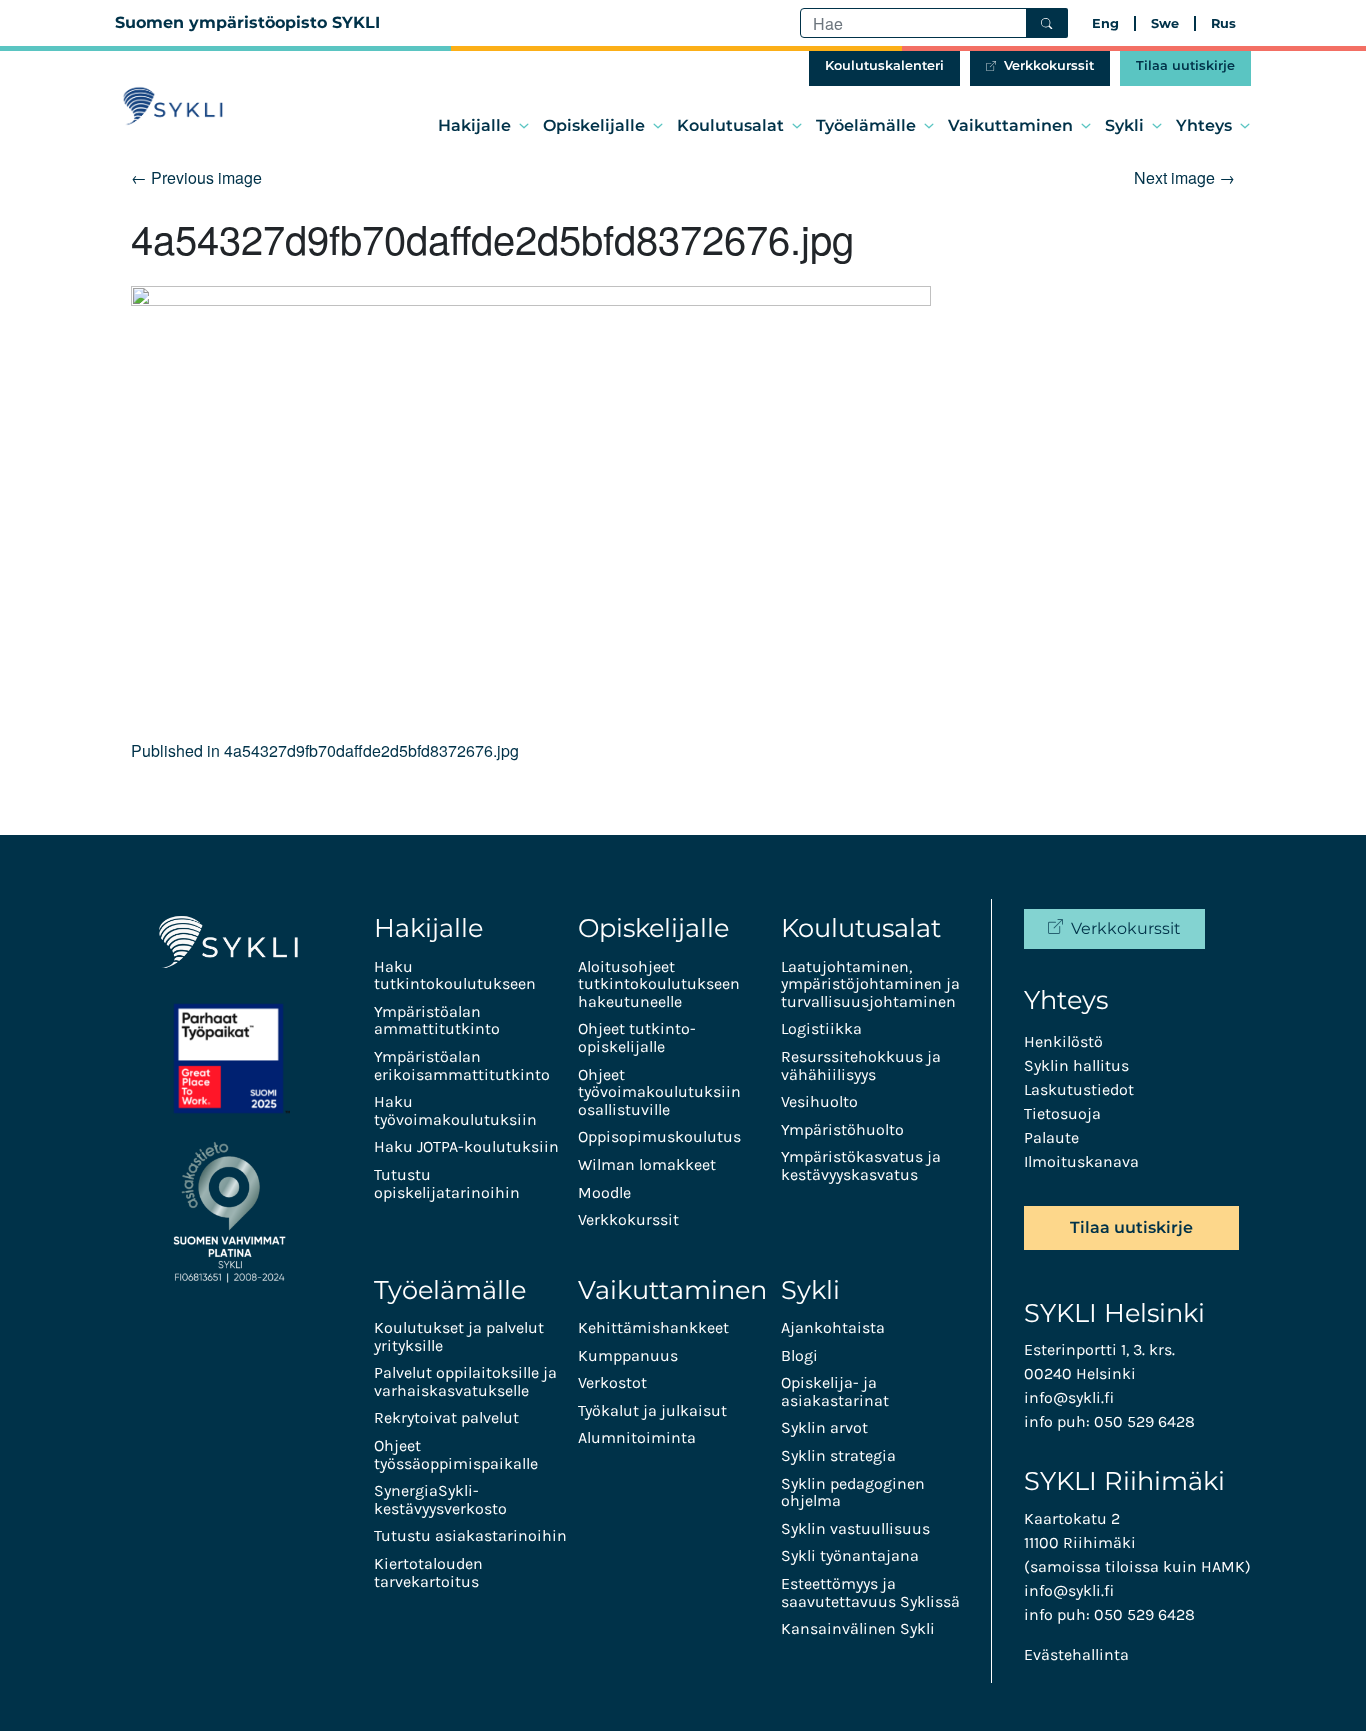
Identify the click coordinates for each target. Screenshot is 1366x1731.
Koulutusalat (730, 125)
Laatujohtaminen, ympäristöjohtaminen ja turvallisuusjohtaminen (870, 984)
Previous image (196, 177)
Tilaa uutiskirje (1185, 65)
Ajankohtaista (833, 1327)
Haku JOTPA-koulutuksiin (466, 1146)
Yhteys (1204, 125)
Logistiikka (821, 1028)
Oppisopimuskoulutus (659, 1136)
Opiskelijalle (594, 125)
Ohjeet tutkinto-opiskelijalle (637, 1037)
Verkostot (612, 1382)
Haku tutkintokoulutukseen (455, 975)
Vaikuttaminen (1010, 125)
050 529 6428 (1144, 1421)
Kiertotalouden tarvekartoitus (428, 1572)
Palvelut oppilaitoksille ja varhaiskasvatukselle (465, 1381)
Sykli (1124, 125)
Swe (1165, 23)
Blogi (799, 1355)
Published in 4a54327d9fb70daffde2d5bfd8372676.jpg (325, 750)
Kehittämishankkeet (653, 1327)
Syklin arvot (824, 1427)
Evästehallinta (1076, 1654)
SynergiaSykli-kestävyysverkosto (440, 1499)
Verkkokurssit (1049, 65)
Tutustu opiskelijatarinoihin (447, 1183)
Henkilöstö (1063, 1041)
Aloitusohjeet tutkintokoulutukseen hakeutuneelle (659, 984)
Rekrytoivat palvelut (446, 1417)
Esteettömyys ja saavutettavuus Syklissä (870, 1592)
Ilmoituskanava (1081, 1161)
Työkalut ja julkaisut (652, 1410)
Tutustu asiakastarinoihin (470, 1535)
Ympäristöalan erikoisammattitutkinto (462, 1065)
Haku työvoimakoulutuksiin (455, 1110)
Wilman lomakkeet (647, 1164)
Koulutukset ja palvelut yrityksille (459, 1336)
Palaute (1051, 1137)
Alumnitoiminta (637, 1437)
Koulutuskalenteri (884, 65)
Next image (1184, 177)
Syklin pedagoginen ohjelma (853, 1492)
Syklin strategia (838, 1455)
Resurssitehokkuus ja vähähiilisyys (861, 1065)
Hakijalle (474, 125)
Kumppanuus (628, 1355)
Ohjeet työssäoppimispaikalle (456, 1454)
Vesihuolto (819, 1101)
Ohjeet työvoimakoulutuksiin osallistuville (659, 1092)
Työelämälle (866, 125)
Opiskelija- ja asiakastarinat (835, 1391)
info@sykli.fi (1069, 1397)
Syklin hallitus (1076, 1065)
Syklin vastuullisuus (855, 1528)
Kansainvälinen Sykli (858, 1628)
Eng (1105, 23)
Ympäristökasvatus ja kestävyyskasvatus (861, 1165)
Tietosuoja (1062, 1113)
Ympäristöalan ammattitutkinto (437, 1020)
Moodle (604, 1192)
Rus (1223, 23)
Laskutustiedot (1079, 1089)
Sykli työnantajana (850, 1555)
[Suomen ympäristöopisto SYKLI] (173, 106)
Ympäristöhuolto (842, 1129)
